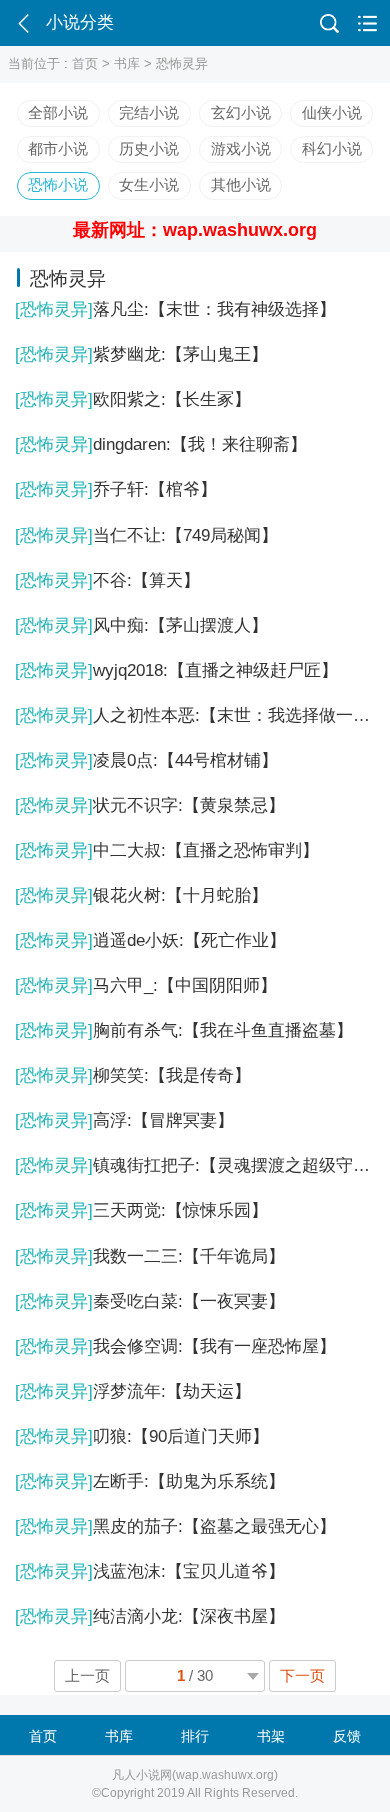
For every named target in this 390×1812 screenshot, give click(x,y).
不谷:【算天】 (107, 580)
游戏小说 (241, 149)
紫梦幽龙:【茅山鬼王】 (141, 354)
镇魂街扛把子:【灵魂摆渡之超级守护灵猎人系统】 (195, 1165)
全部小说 (58, 113)
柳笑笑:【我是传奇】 (133, 1075)
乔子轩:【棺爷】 (116, 489)
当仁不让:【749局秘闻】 (146, 535)
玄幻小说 (241, 113)
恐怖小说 (58, 185)
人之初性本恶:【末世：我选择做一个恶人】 (195, 715)
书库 (127, 63)
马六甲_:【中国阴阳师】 (146, 985)
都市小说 (58, 149)
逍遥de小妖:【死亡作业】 (150, 940)
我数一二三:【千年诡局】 (150, 1256)
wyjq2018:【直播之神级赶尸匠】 (176, 670)
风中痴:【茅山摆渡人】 (141, 625)
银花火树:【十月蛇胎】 (141, 895)
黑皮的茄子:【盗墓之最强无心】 (175, 1526)
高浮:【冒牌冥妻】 (124, 1120)
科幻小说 (332, 149)
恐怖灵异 (182, 63)
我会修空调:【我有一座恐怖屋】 (175, 1346)
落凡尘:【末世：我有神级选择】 (175, 309)
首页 (85, 63)
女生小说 (149, 185)
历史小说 (149, 149)
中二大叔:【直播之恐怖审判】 (167, 850)
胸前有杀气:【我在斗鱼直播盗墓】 (184, 1030)
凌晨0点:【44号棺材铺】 (146, 760)
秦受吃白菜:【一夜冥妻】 (150, 1301)
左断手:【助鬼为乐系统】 (150, 1481)
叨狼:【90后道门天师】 (142, 1436)
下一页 (302, 1675)
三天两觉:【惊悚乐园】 (141, 1210)
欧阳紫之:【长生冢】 (133, 399)
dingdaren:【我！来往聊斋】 (161, 444)
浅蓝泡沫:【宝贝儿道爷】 (150, 1571)
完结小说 (149, 113)
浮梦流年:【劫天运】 (133, 1391)
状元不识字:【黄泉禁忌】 (150, 805)
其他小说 (241, 185)
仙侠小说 (332, 113)
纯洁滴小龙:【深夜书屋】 (150, 1616)
